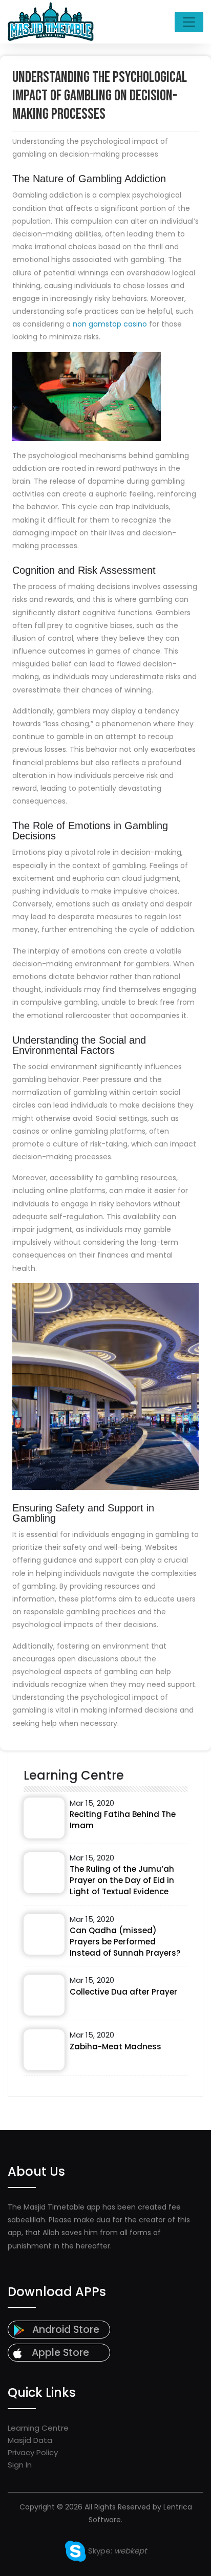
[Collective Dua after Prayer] (44, 1995)
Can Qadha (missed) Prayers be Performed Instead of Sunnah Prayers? (125, 1942)
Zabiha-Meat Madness (115, 2047)
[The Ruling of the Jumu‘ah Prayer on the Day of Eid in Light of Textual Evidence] (44, 1873)
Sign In (20, 2465)
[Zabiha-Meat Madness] (44, 2050)
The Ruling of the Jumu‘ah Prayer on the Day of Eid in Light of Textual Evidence (122, 1880)
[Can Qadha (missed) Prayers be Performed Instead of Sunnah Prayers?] (44, 1934)
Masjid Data (30, 2440)
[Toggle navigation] (189, 22)
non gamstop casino (110, 324)
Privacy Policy (33, 2452)
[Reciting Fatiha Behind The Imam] (44, 1818)
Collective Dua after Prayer (123, 1992)
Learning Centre (38, 2428)
